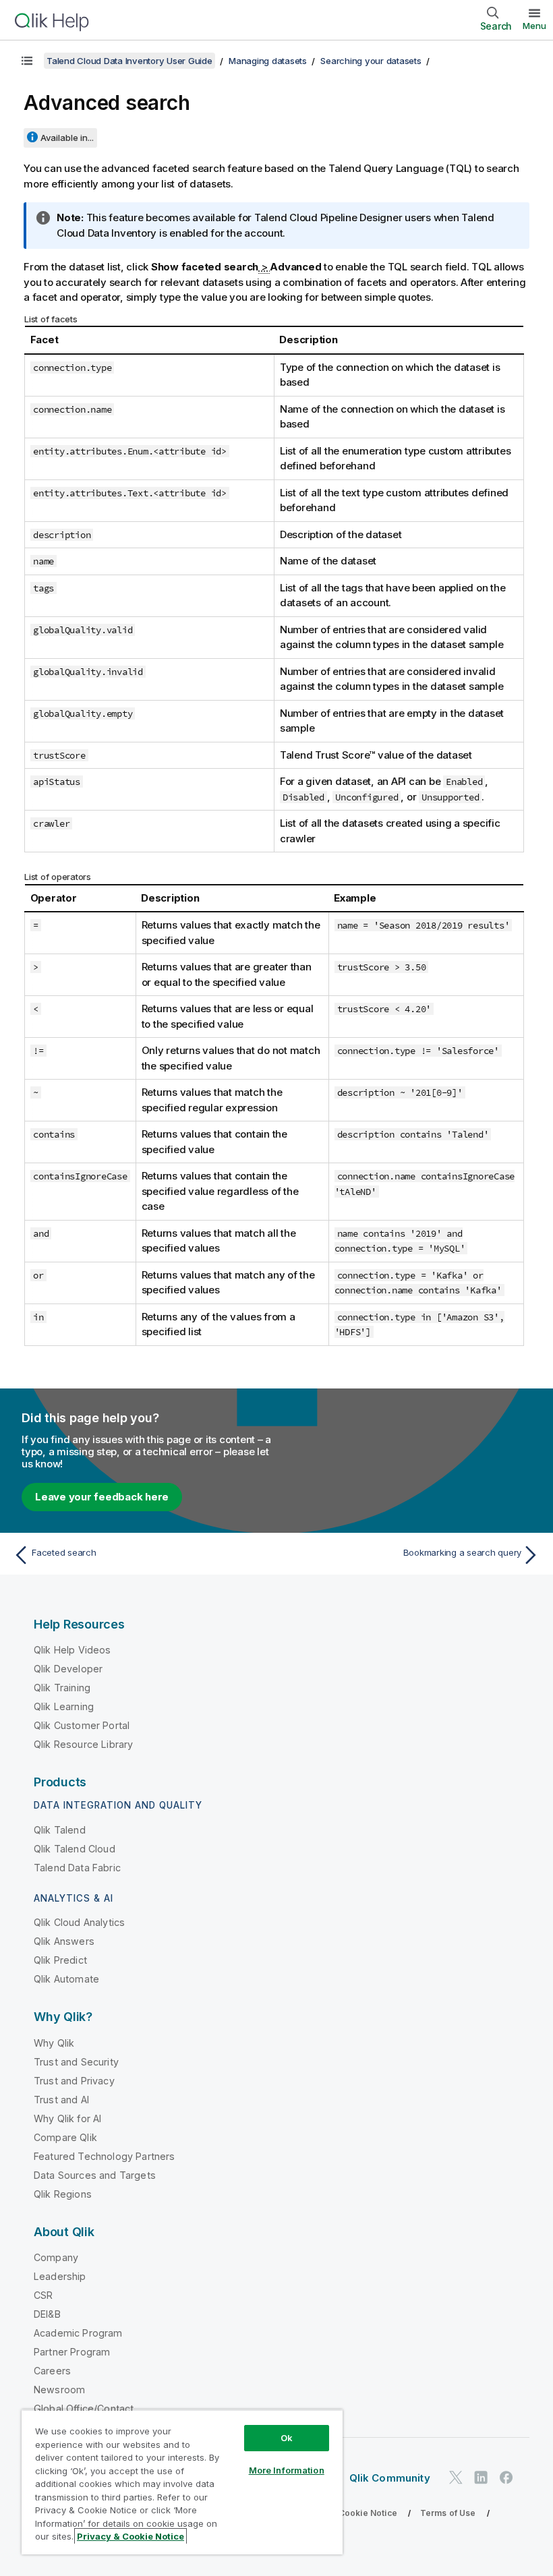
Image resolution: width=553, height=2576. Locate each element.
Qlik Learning (64, 1706)
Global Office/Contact (84, 2408)
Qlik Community (390, 2478)
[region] (182, 2482)
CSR (43, 2295)
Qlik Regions (63, 2194)
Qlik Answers (64, 1941)
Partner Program (72, 2352)
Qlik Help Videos (72, 1650)
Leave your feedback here (102, 1497)
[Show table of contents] (27, 61)
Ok (287, 2438)
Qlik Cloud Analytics (79, 1922)
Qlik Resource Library (83, 1744)
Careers (52, 2371)
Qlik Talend (60, 1830)
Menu (534, 26)
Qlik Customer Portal (82, 1725)
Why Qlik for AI (67, 2118)
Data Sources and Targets (95, 2175)
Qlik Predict (60, 1960)
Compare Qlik (65, 2137)
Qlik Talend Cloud (75, 1849)
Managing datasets (268, 61)
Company (56, 2257)
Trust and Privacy (74, 2081)
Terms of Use (448, 2513)
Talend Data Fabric (77, 1868)
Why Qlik (54, 2043)
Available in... (67, 138)
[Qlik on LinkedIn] (481, 2477)
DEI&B (47, 2314)
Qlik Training (62, 1688)
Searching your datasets (371, 61)
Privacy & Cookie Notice (347, 2513)
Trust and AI (61, 2100)
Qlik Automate (66, 1979)
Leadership (60, 2276)
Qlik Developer (68, 1669)
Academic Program (78, 2333)
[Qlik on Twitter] (456, 2477)
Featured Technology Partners (104, 2156)
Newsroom (59, 2390)
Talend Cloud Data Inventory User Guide (129, 61)
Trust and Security (76, 2062)
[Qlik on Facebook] (506, 2477)
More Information (287, 2470)
